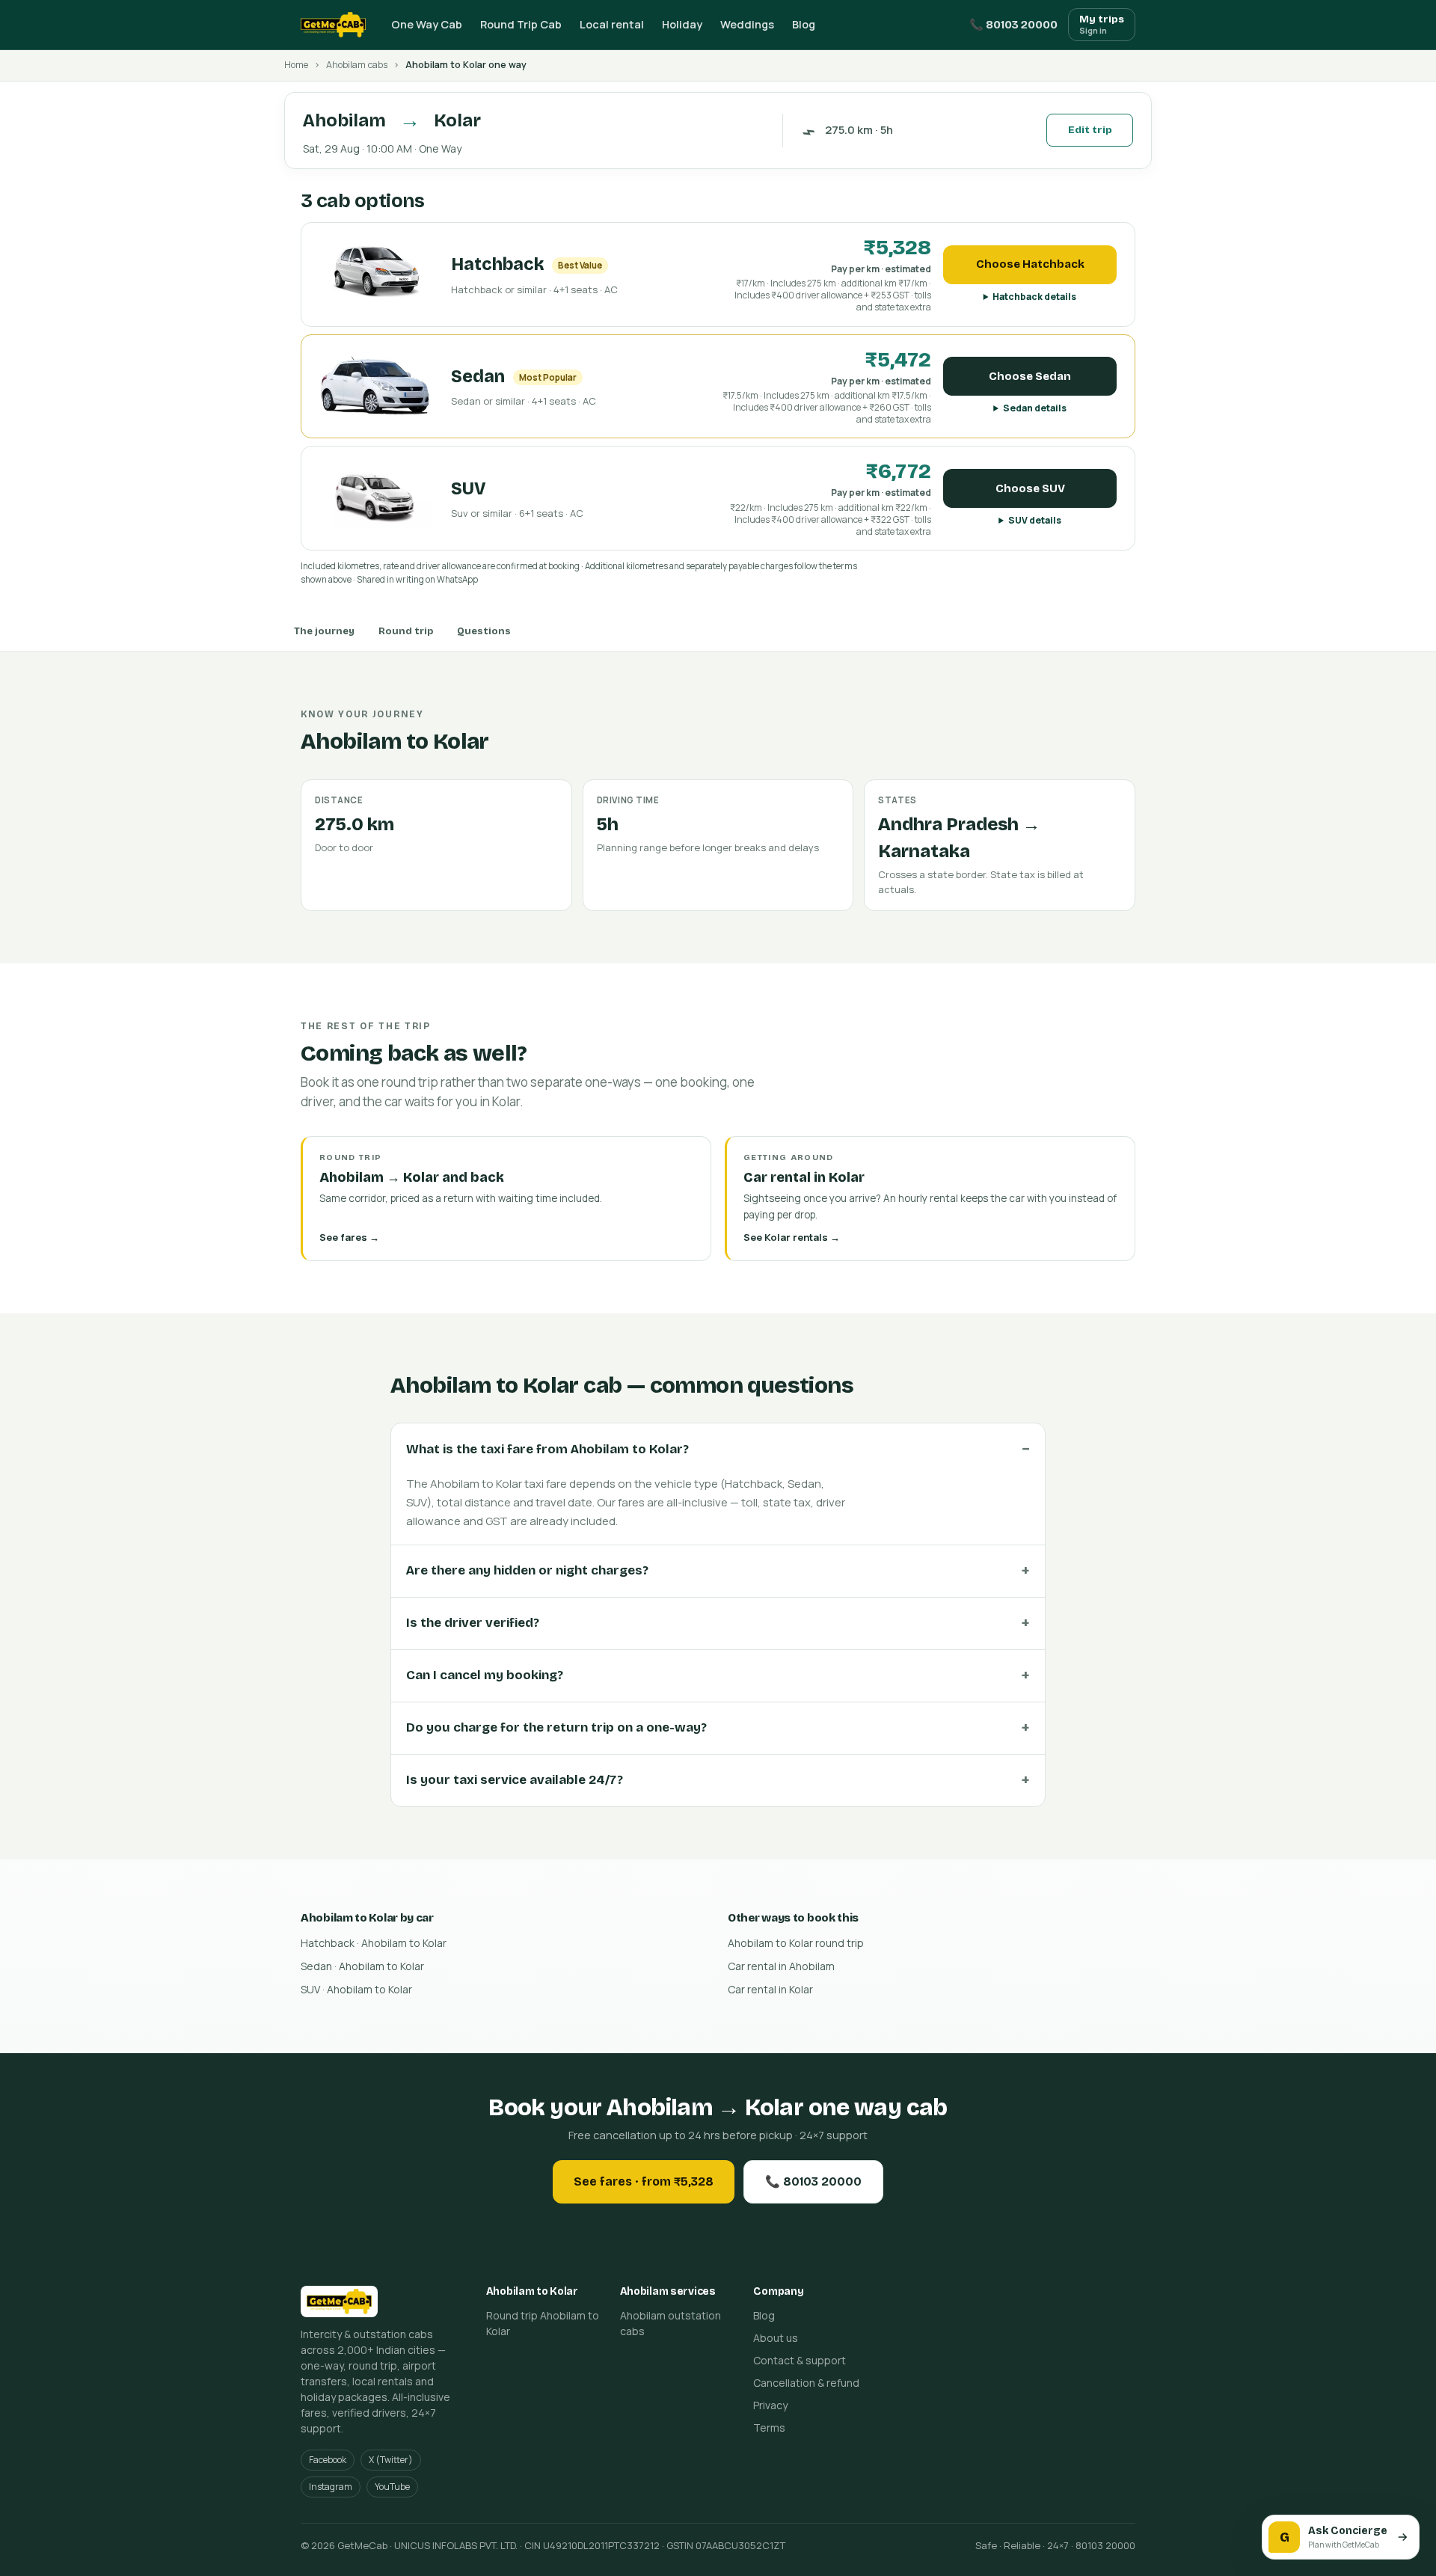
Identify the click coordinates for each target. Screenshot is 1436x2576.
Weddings (747, 24)
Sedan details (1035, 408)
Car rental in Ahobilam (781, 1966)
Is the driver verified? (473, 1623)
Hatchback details (1034, 297)
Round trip (406, 631)
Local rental (612, 24)
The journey (324, 631)
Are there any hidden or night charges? (527, 1570)
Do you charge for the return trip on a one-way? (556, 1727)
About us (776, 2338)
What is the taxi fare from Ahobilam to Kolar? (547, 1449)
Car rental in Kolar (770, 1989)
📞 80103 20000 (1013, 25)
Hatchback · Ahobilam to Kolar (374, 1943)
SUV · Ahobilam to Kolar (356, 1989)
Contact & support (800, 2360)
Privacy (770, 2405)
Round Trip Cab (521, 24)
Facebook (328, 2460)
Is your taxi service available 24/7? (515, 1780)
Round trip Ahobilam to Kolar (543, 2323)
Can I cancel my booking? (485, 1675)
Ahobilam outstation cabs (671, 2323)
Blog (804, 24)
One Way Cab (427, 24)
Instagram (331, 2487)
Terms (769, 2428)
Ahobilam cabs (357, 65)
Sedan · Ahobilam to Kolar (362, 1966)
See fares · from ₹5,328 (644, 2181)
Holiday (682, 24)
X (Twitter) (391, 2460)
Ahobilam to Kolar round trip (796, 1943)
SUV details (1035, 520)
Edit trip (1090, 130)
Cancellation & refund (806, 2383)
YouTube (392, 2487)
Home (296, 65)
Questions (484, 631)
